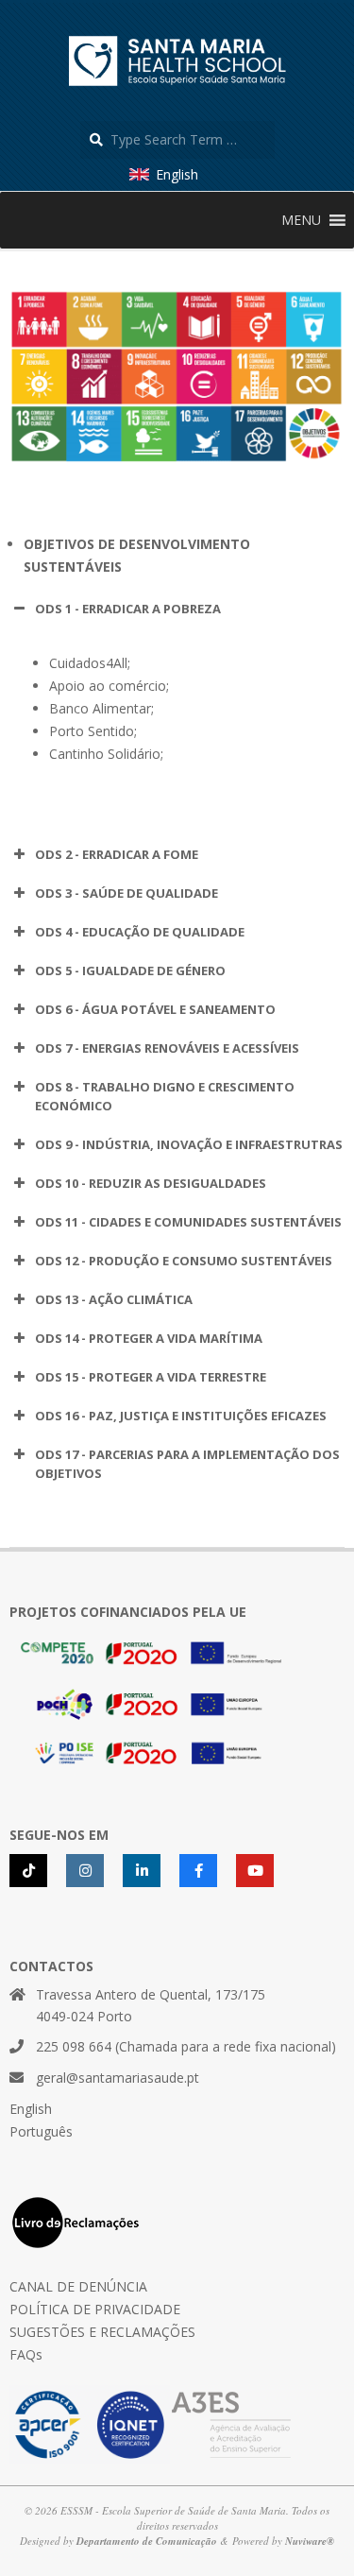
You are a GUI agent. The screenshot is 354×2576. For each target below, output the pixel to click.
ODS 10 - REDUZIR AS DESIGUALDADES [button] (151, 1183)
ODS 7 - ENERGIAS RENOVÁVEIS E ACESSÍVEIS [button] (167, 1048)
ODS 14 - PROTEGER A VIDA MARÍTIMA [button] (149, 1338)
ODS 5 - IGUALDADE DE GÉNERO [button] (130, 970)
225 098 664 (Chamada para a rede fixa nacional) (186, 2046)
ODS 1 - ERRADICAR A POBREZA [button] (128, 609)
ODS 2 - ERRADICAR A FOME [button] (117, 854)
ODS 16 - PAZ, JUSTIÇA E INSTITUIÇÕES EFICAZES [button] (181, 1416)
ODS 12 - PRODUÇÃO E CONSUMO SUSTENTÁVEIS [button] (184, 1261)
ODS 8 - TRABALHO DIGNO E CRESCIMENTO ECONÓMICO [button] (165, 1096)
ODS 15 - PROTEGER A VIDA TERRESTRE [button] (151, 1377)
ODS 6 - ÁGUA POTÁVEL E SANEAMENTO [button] (155, 1009)
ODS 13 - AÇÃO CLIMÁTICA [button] (114, 1299)
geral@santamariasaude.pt (118, 2078)
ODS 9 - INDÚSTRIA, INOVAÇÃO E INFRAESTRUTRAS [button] (189, 1144)
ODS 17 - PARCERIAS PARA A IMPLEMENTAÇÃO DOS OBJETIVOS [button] (187, 1464)
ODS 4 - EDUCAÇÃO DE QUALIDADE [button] (140, 932)
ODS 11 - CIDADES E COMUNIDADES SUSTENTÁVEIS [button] (188, 1222)
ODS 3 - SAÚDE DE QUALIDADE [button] (126, 893)
